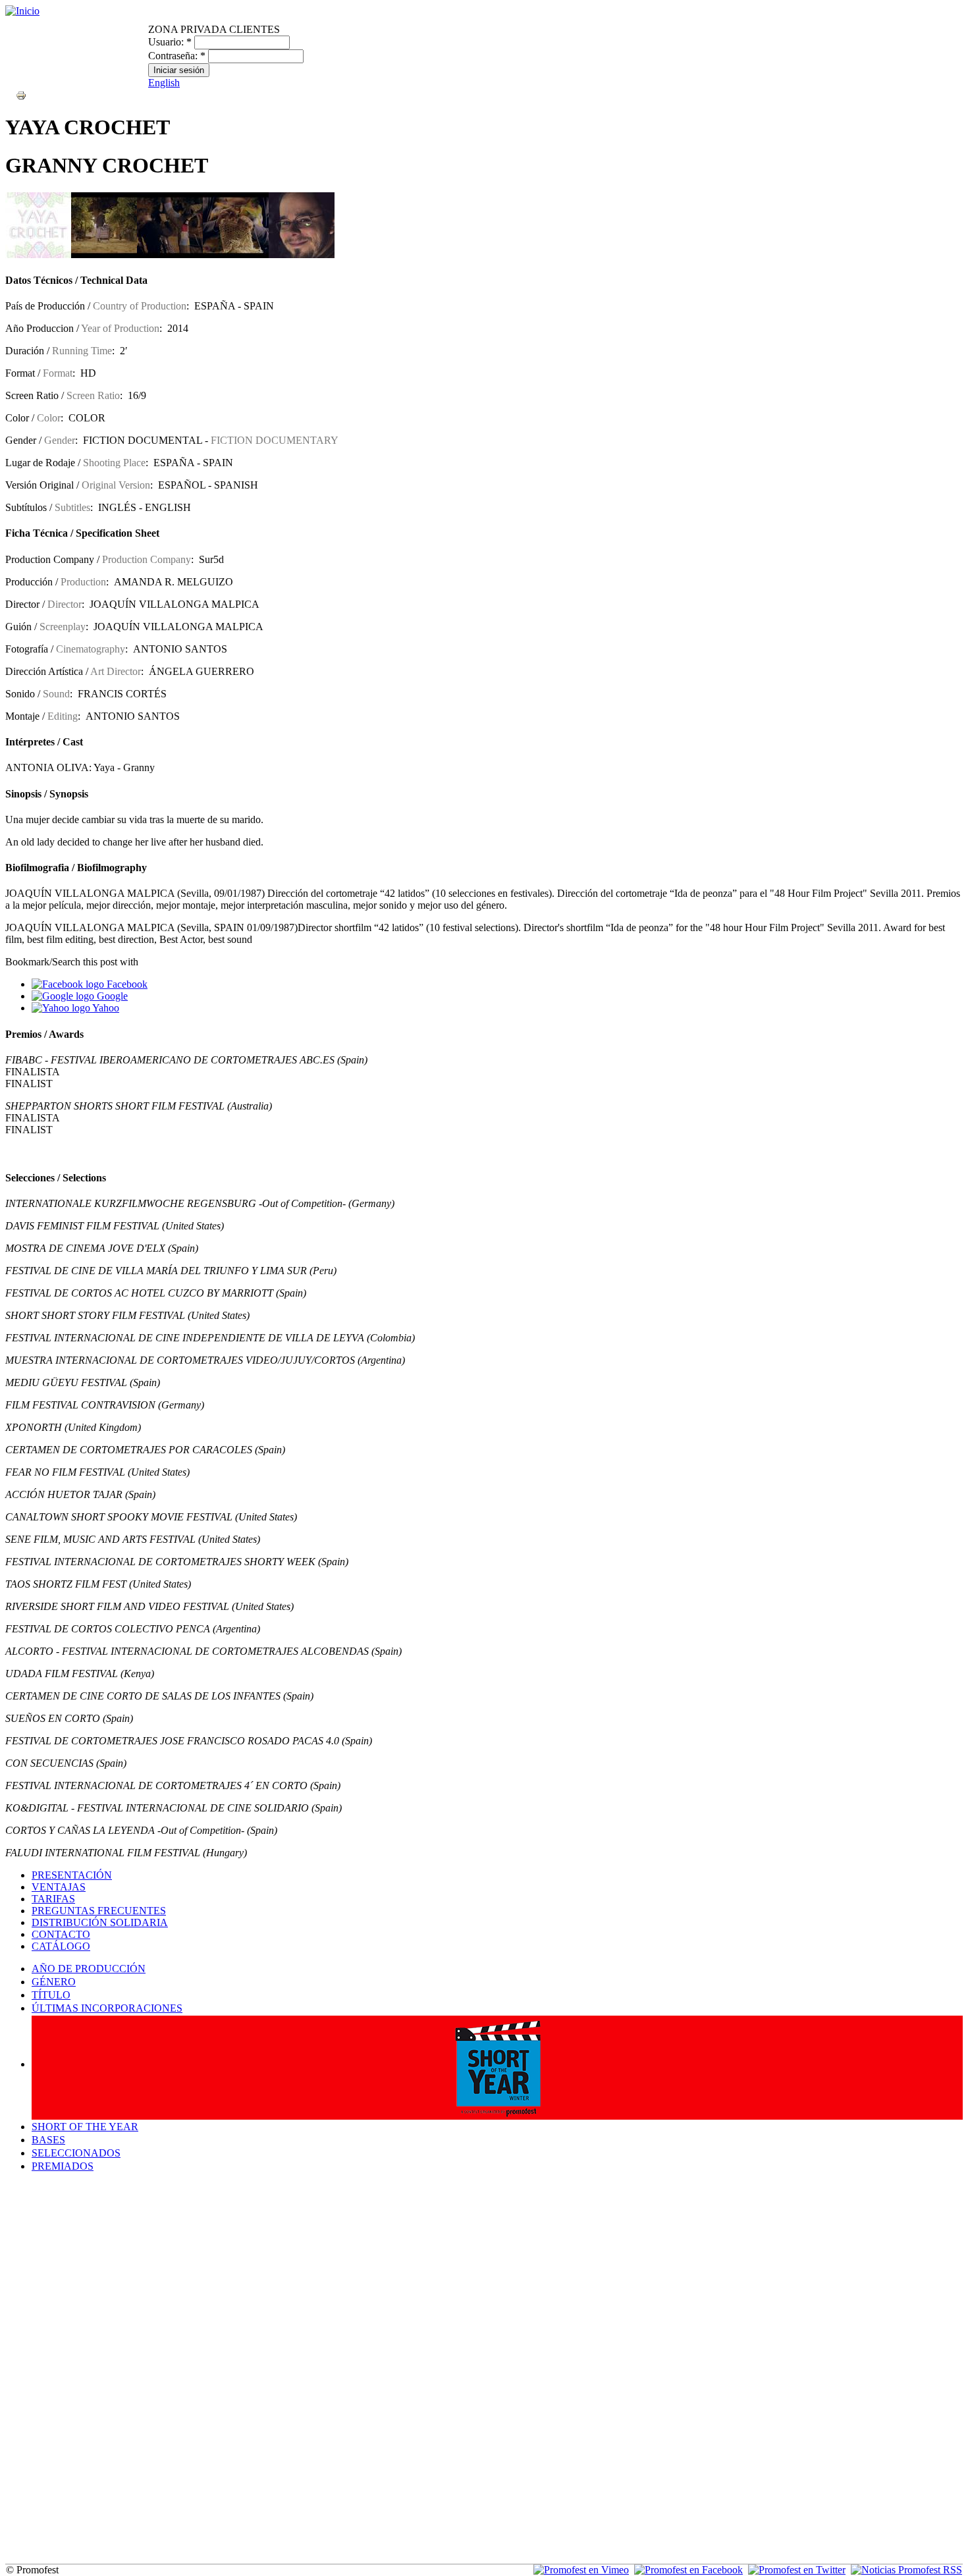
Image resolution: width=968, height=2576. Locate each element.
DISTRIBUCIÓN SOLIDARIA (100, 1922)
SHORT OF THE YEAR (85, 2127)
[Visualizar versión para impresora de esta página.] (21, 94)
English (164, 83)
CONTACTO (61, 1934)
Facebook (126, 984)
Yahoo (105, 1008)
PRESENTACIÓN (72, 1875)
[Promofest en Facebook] (688, 2570)
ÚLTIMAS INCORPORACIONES (107, 2008)
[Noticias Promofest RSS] (906, 2570)
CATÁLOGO (61, 1946)
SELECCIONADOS (76, 2153)
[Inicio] (22, 11)
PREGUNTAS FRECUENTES (99, 1911)
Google (111, 996)
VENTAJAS (59, 1887)
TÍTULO (51, 1995)
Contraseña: (177, 56)
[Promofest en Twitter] (797, 2570)
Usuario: (170, 42)
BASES (48, 2140)
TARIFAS (53, 1899)
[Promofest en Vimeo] (581, 2570)
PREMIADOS (63, 2166)
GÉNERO (54, 1982)
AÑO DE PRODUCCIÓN (89, 1969)
